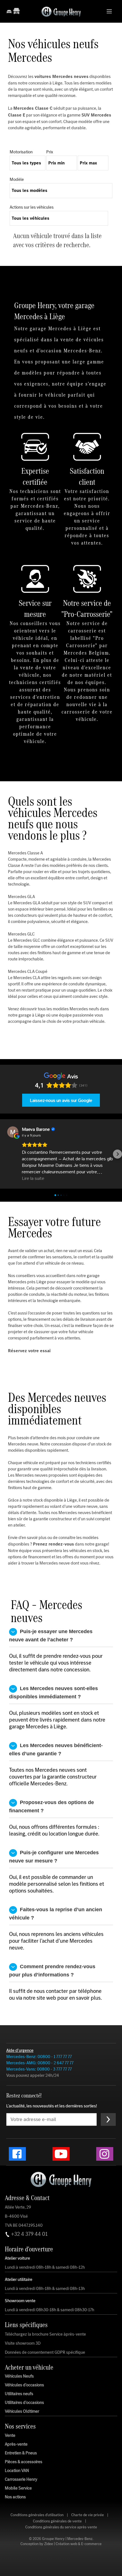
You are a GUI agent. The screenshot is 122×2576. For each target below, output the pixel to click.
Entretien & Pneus (21, 2453)
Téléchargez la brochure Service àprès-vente (45, 2334)
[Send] (108, 2119)
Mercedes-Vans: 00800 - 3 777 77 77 (39, 2069)
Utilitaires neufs (19, 2394)
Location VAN (17, 2471)
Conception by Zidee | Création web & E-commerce (61, 2544)
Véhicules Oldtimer (22, 2411)
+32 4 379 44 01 (29, 2234)
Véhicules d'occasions (24, 2385)
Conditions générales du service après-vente (61, 2527)
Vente (10, 2435)
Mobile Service (18, 2488)
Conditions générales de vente (57, 2521)
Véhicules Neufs (19, 2376)
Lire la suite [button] (34, 1178)
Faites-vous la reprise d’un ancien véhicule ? (56, 1914)
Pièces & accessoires (24, 2462)
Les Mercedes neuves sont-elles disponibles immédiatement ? (54, 1693)
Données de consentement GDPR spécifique (45, 2352)
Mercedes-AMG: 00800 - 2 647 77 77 (40, 2063)
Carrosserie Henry (21, 2479)
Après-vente (16, 2444)
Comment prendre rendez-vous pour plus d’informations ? (53, 1971)
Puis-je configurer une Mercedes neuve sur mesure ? (55, 1857)
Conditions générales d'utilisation (37, 2515)
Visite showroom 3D (23, 2343)
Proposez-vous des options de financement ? (52, 1806)
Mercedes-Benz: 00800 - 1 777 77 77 (39, 2057)
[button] (5, 1154)
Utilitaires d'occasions (24, 2403)
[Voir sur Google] (14, 1132)
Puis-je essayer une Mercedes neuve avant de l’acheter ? (51, 1636)
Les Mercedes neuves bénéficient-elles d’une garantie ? (56, 1750)
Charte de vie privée (88, 2515)
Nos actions (15, 2497)
